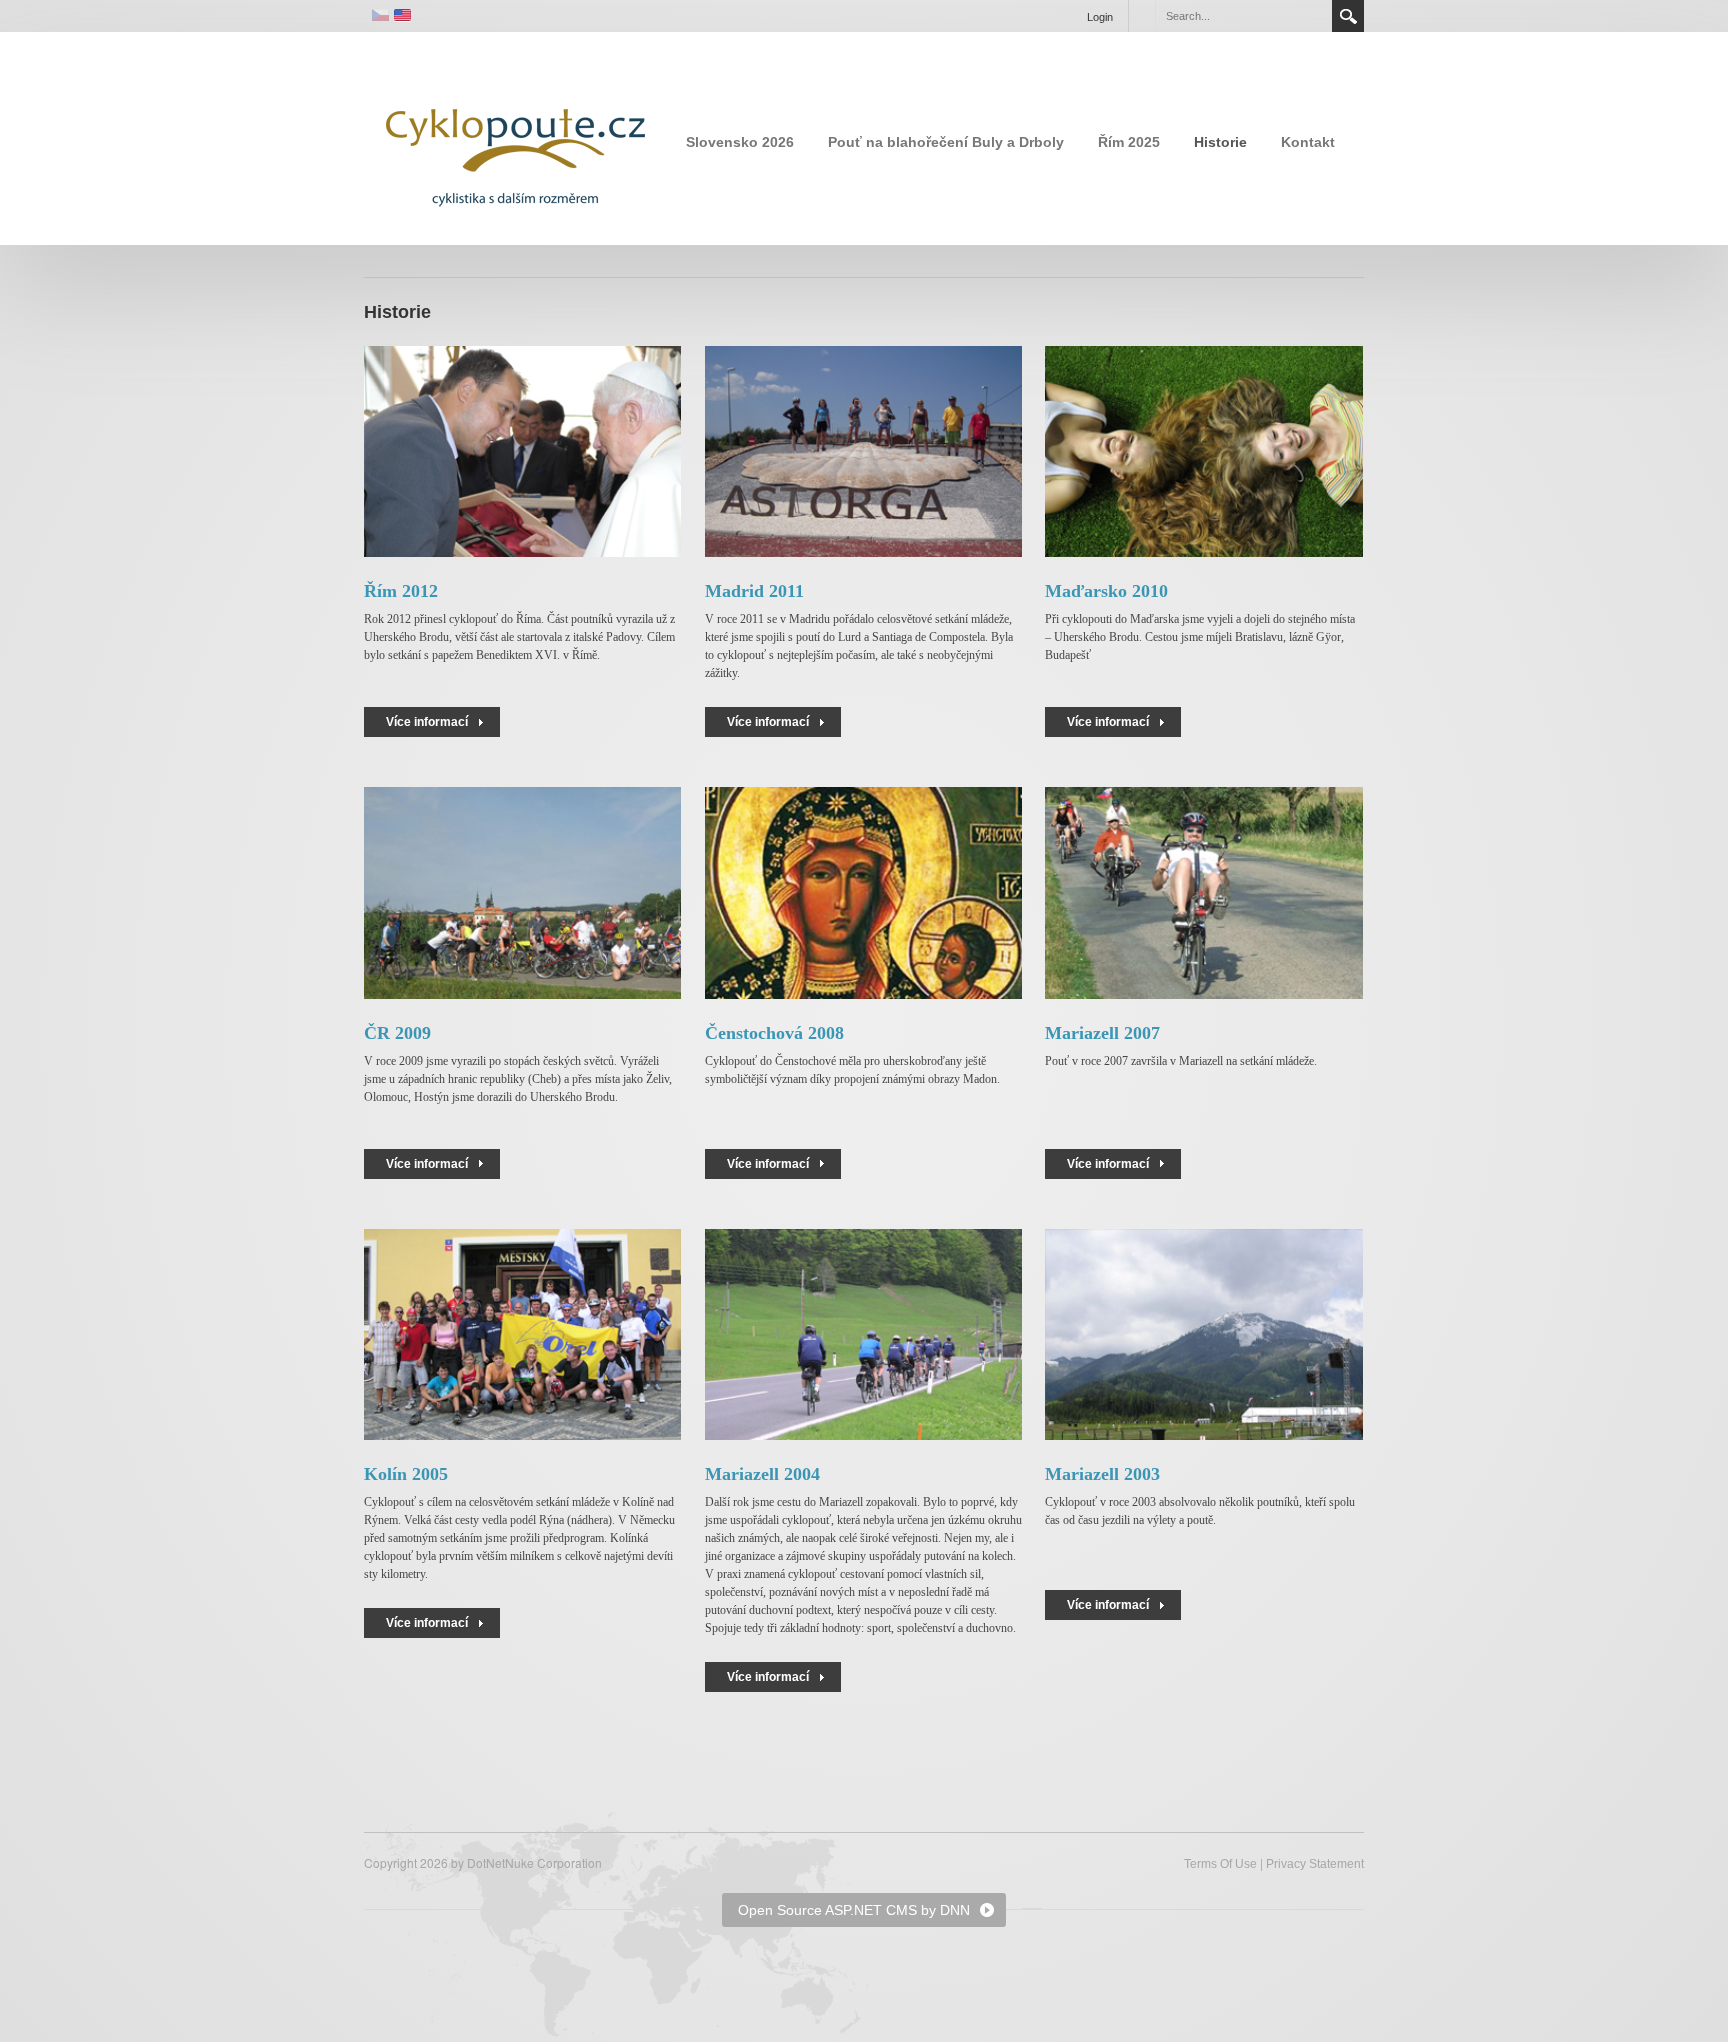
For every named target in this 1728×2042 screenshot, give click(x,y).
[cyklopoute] (514, 137)
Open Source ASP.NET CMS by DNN (854, 1910)
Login (1100, 17)
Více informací (427, 722)
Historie (1220, 142)
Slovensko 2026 (740, 142)
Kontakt (1308, 142)
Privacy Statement (1315, 1864)
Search (1348, 16)
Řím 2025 (1129, 142)
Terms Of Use (1220, 1864)
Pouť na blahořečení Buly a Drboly (946, 142)
